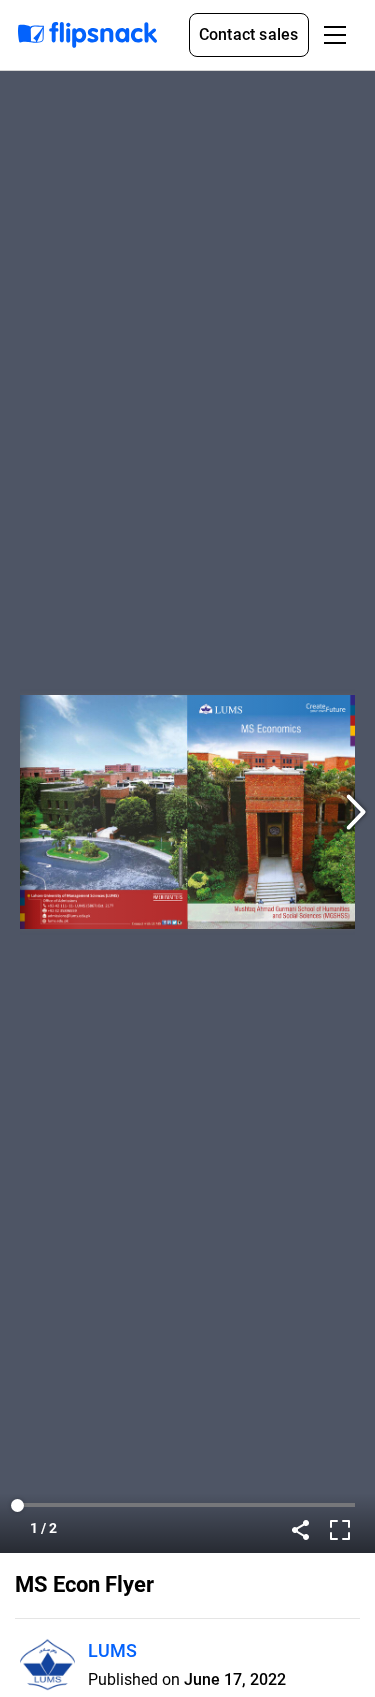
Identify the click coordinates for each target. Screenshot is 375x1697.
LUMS (112, 1650)
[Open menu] (335, 35)
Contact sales (249, 34)
